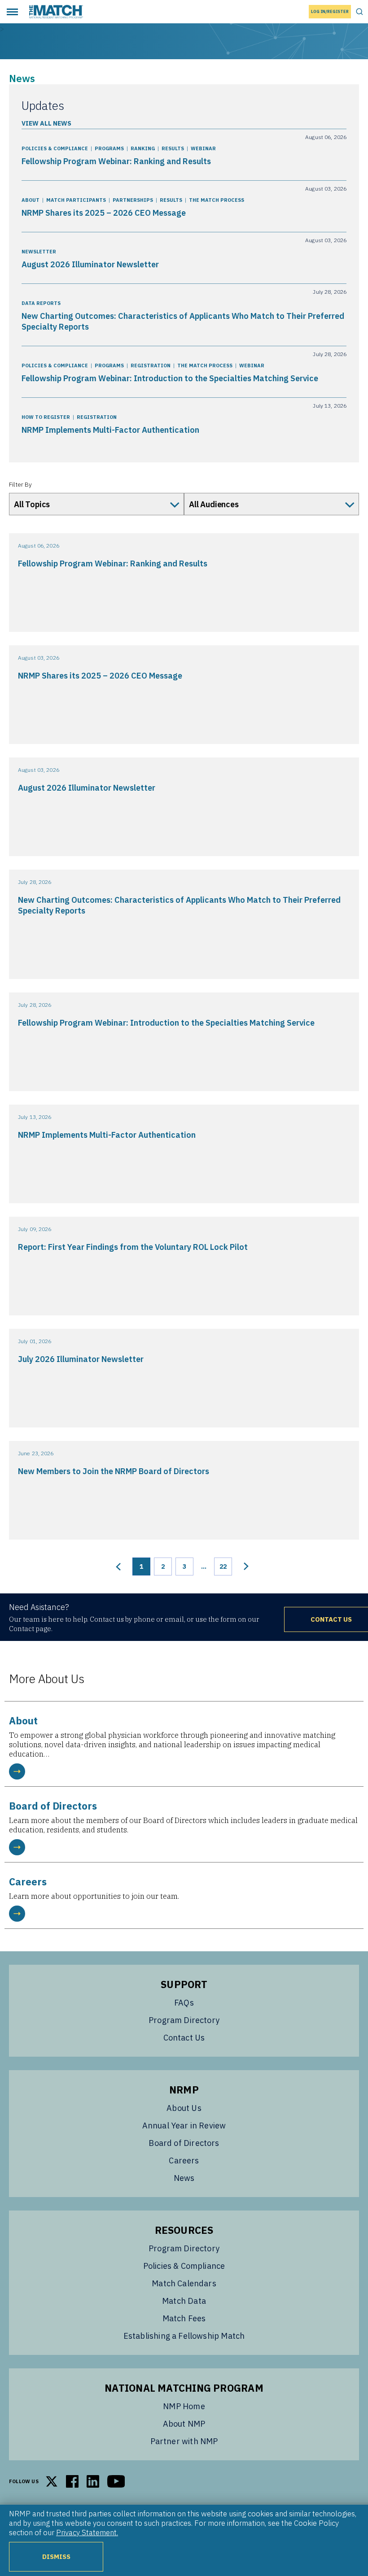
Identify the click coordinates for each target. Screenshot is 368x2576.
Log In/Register (330, 11)
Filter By (20, 484)
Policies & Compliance (55, 148)
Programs (109, 148)
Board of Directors (184, 2143)
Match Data (184, 2301)
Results (173, 148)
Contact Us (184, 2038)
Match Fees (184, 2318)
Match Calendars (184, 2283)
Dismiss (56, 2556)
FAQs (184, 2003)
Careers (184, 2160)
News (184, 2178)
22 (223, 1566)
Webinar (203, 148)
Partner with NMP (184, 2441)
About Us (184, 2108)
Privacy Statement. (87, 2532)
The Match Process (217, 200)
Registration (151, 366)
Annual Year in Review (184, 2126)
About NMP (184, 2424)
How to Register (46, 417)
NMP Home (184, 2406)
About (31, 200)
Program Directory (184, 2020)
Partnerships (133, 200)
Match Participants (76, 200)
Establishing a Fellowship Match (184, 2336)
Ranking (143, 148)
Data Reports (41, 303)
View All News (46, 123)
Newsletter (39, 252)
